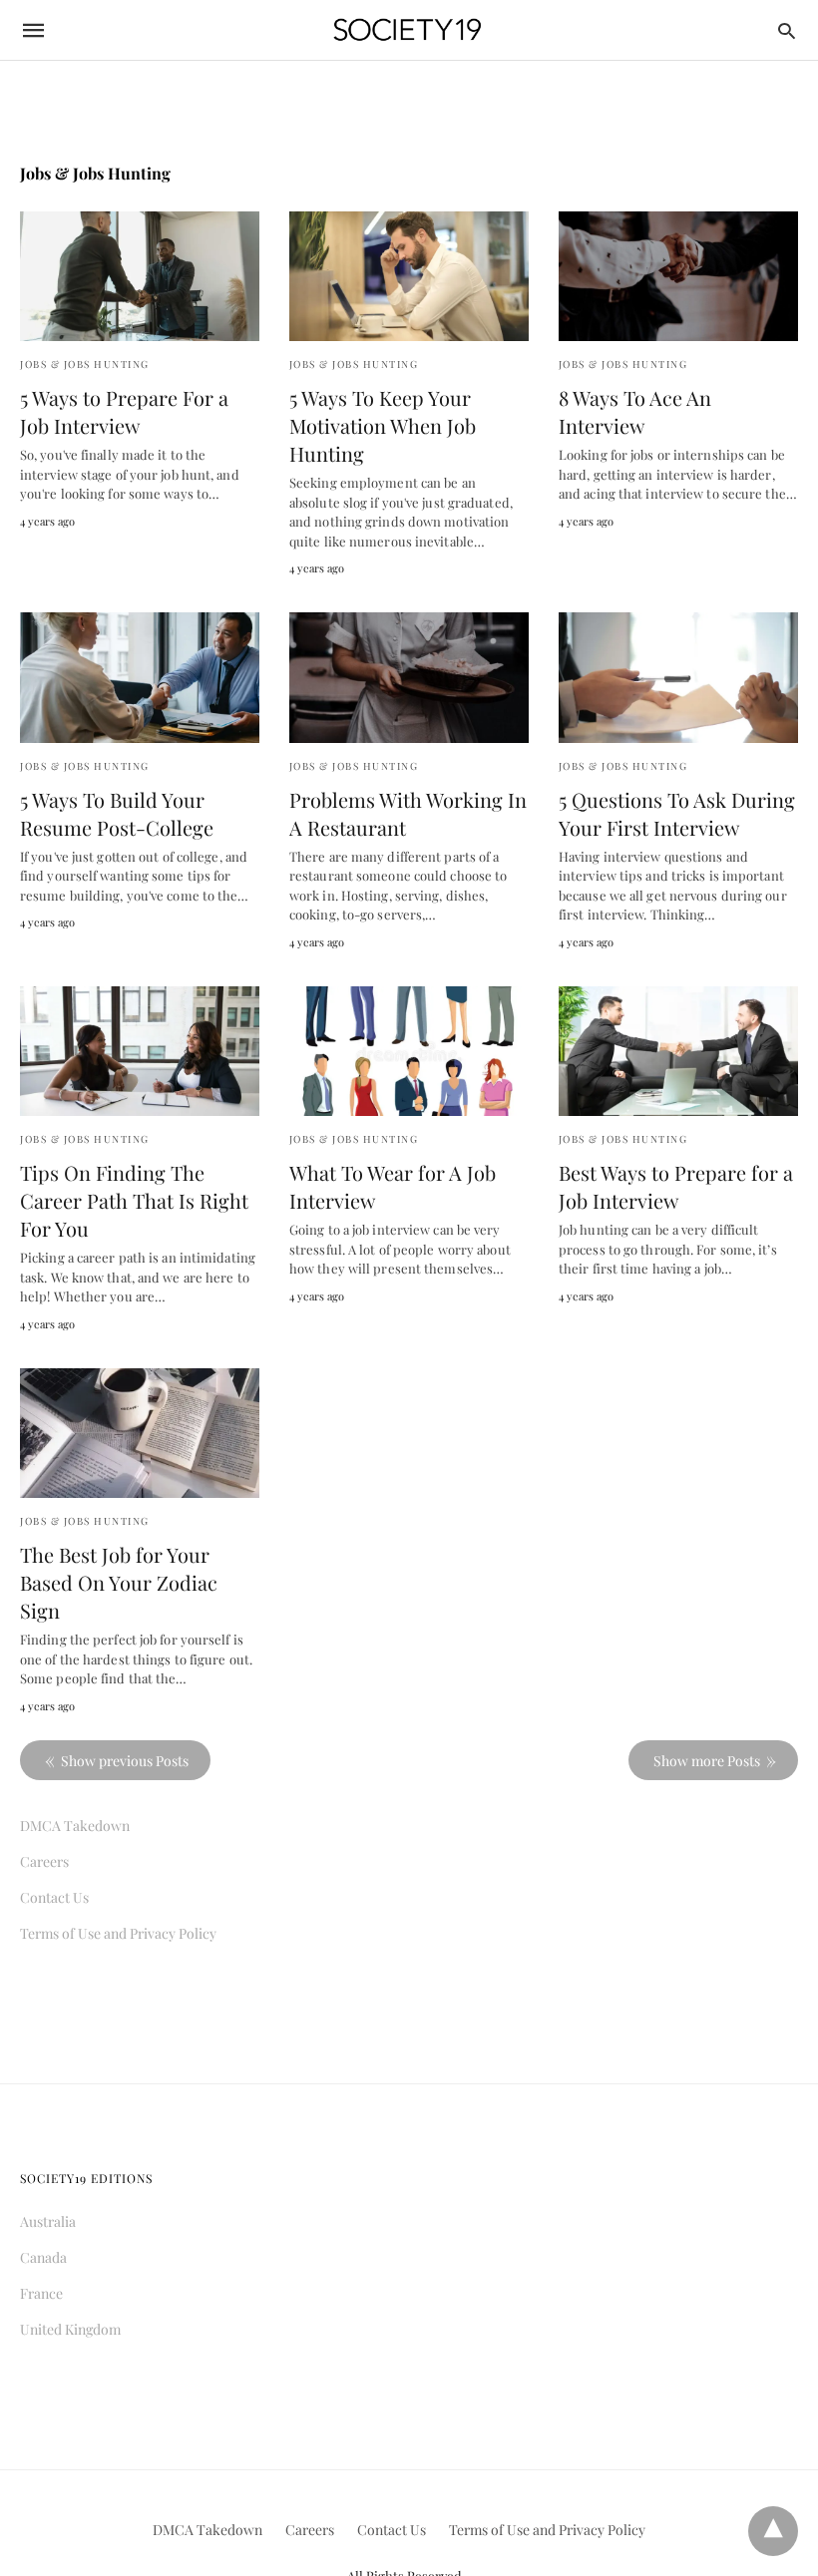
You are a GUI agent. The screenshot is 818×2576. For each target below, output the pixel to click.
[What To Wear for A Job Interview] (409, 1051)
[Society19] (408, 30)
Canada (43, 2257)
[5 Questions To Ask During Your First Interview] (678, 677)
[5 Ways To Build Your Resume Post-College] (140, 677)
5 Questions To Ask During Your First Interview (677, 813)
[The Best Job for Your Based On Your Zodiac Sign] (140, 1433)
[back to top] (773, 2531)
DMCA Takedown (75, 1826)
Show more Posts (707, 1761)
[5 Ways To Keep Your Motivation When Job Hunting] (409, 276)
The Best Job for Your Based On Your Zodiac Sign (119, 1582)
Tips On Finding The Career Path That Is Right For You (134, 1200)
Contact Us (54, 1897)
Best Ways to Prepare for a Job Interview (676, 1186)
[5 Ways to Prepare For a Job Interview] (140, 276)
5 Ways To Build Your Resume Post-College (117, 813)
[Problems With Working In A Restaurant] (409, 677)
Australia (48, 2221)
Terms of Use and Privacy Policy (118, 1933)
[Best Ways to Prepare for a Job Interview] (678, 1051)
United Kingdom (70, 2329)
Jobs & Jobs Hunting (85, 364)
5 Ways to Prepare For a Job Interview (124, 411)
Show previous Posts (125, 1761)
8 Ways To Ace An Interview (635, 411)
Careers (44, 1861)
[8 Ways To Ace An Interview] (678, 276)
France (41, 2293)
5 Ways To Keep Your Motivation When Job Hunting (383, 425)
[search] (787, 30)
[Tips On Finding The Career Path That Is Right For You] (140, 1051)
